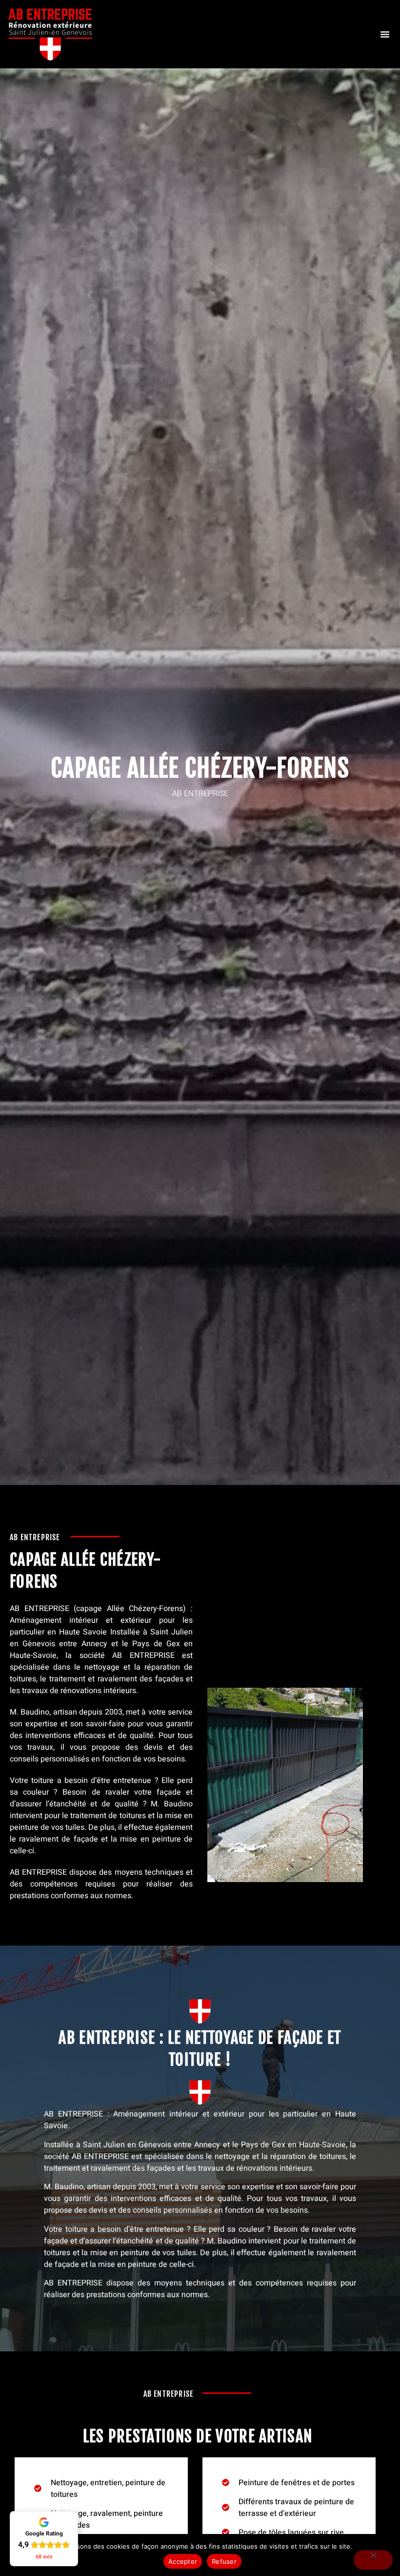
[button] (385, 34)
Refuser (224, 2561)
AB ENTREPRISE (40, 1609)
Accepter (183, 2561)
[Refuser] (373, 2560)
